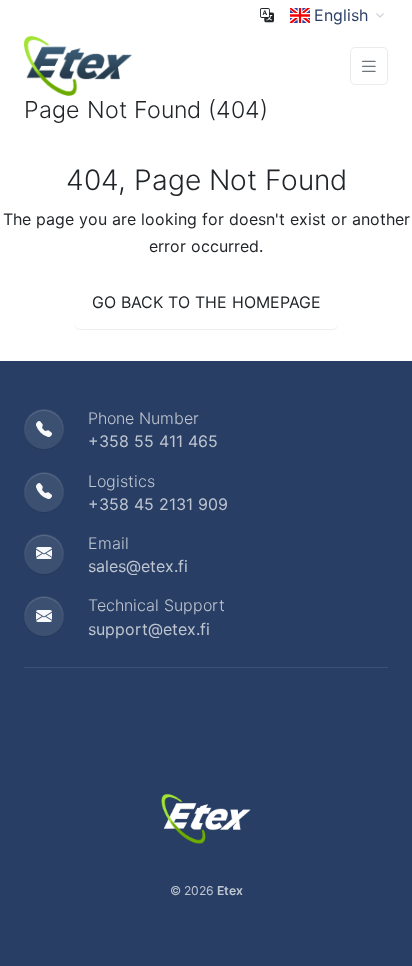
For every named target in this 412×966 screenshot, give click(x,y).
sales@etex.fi (138, 566)
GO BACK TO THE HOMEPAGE (206, 302)
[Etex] (78, 64)
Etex (230, 890)
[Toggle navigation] (369, 66)
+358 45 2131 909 (158, 504)
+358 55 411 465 (153, 441)
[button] (339, 15)
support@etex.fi (149, 629)
